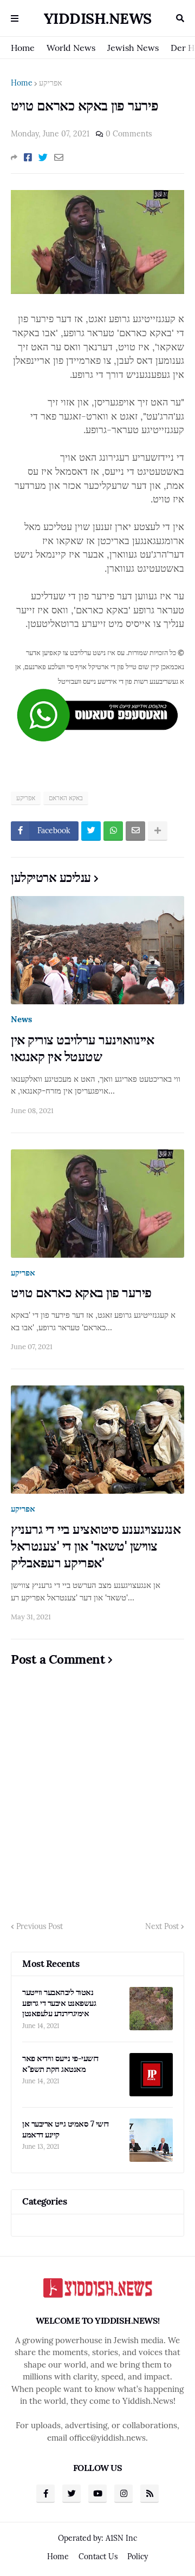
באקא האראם (66, 798)
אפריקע (50, 83)
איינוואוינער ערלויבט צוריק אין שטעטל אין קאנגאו (82, 1048)
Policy (138, 2557)
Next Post (162, 1926)
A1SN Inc (121, 2538)
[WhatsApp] (113, 831)
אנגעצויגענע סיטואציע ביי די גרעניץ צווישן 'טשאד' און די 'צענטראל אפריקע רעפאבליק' (96, 1546)
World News (71, 48)
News (21, 1019)
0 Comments (129, 134)
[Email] (59, 158)
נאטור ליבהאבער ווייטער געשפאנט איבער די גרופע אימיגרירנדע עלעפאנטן (59, 2003)
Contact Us (98, 2557)
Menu (15, 18)
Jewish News (133, 48)
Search (180, 18)
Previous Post (40, 1926)
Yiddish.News (98, 18)
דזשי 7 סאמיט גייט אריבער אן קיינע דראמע (66, 2129)
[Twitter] (43, 158)
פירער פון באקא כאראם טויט (81, 1293)
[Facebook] (28, 158)
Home (23, 48)
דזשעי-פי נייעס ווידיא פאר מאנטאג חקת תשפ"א (60, 2064)
